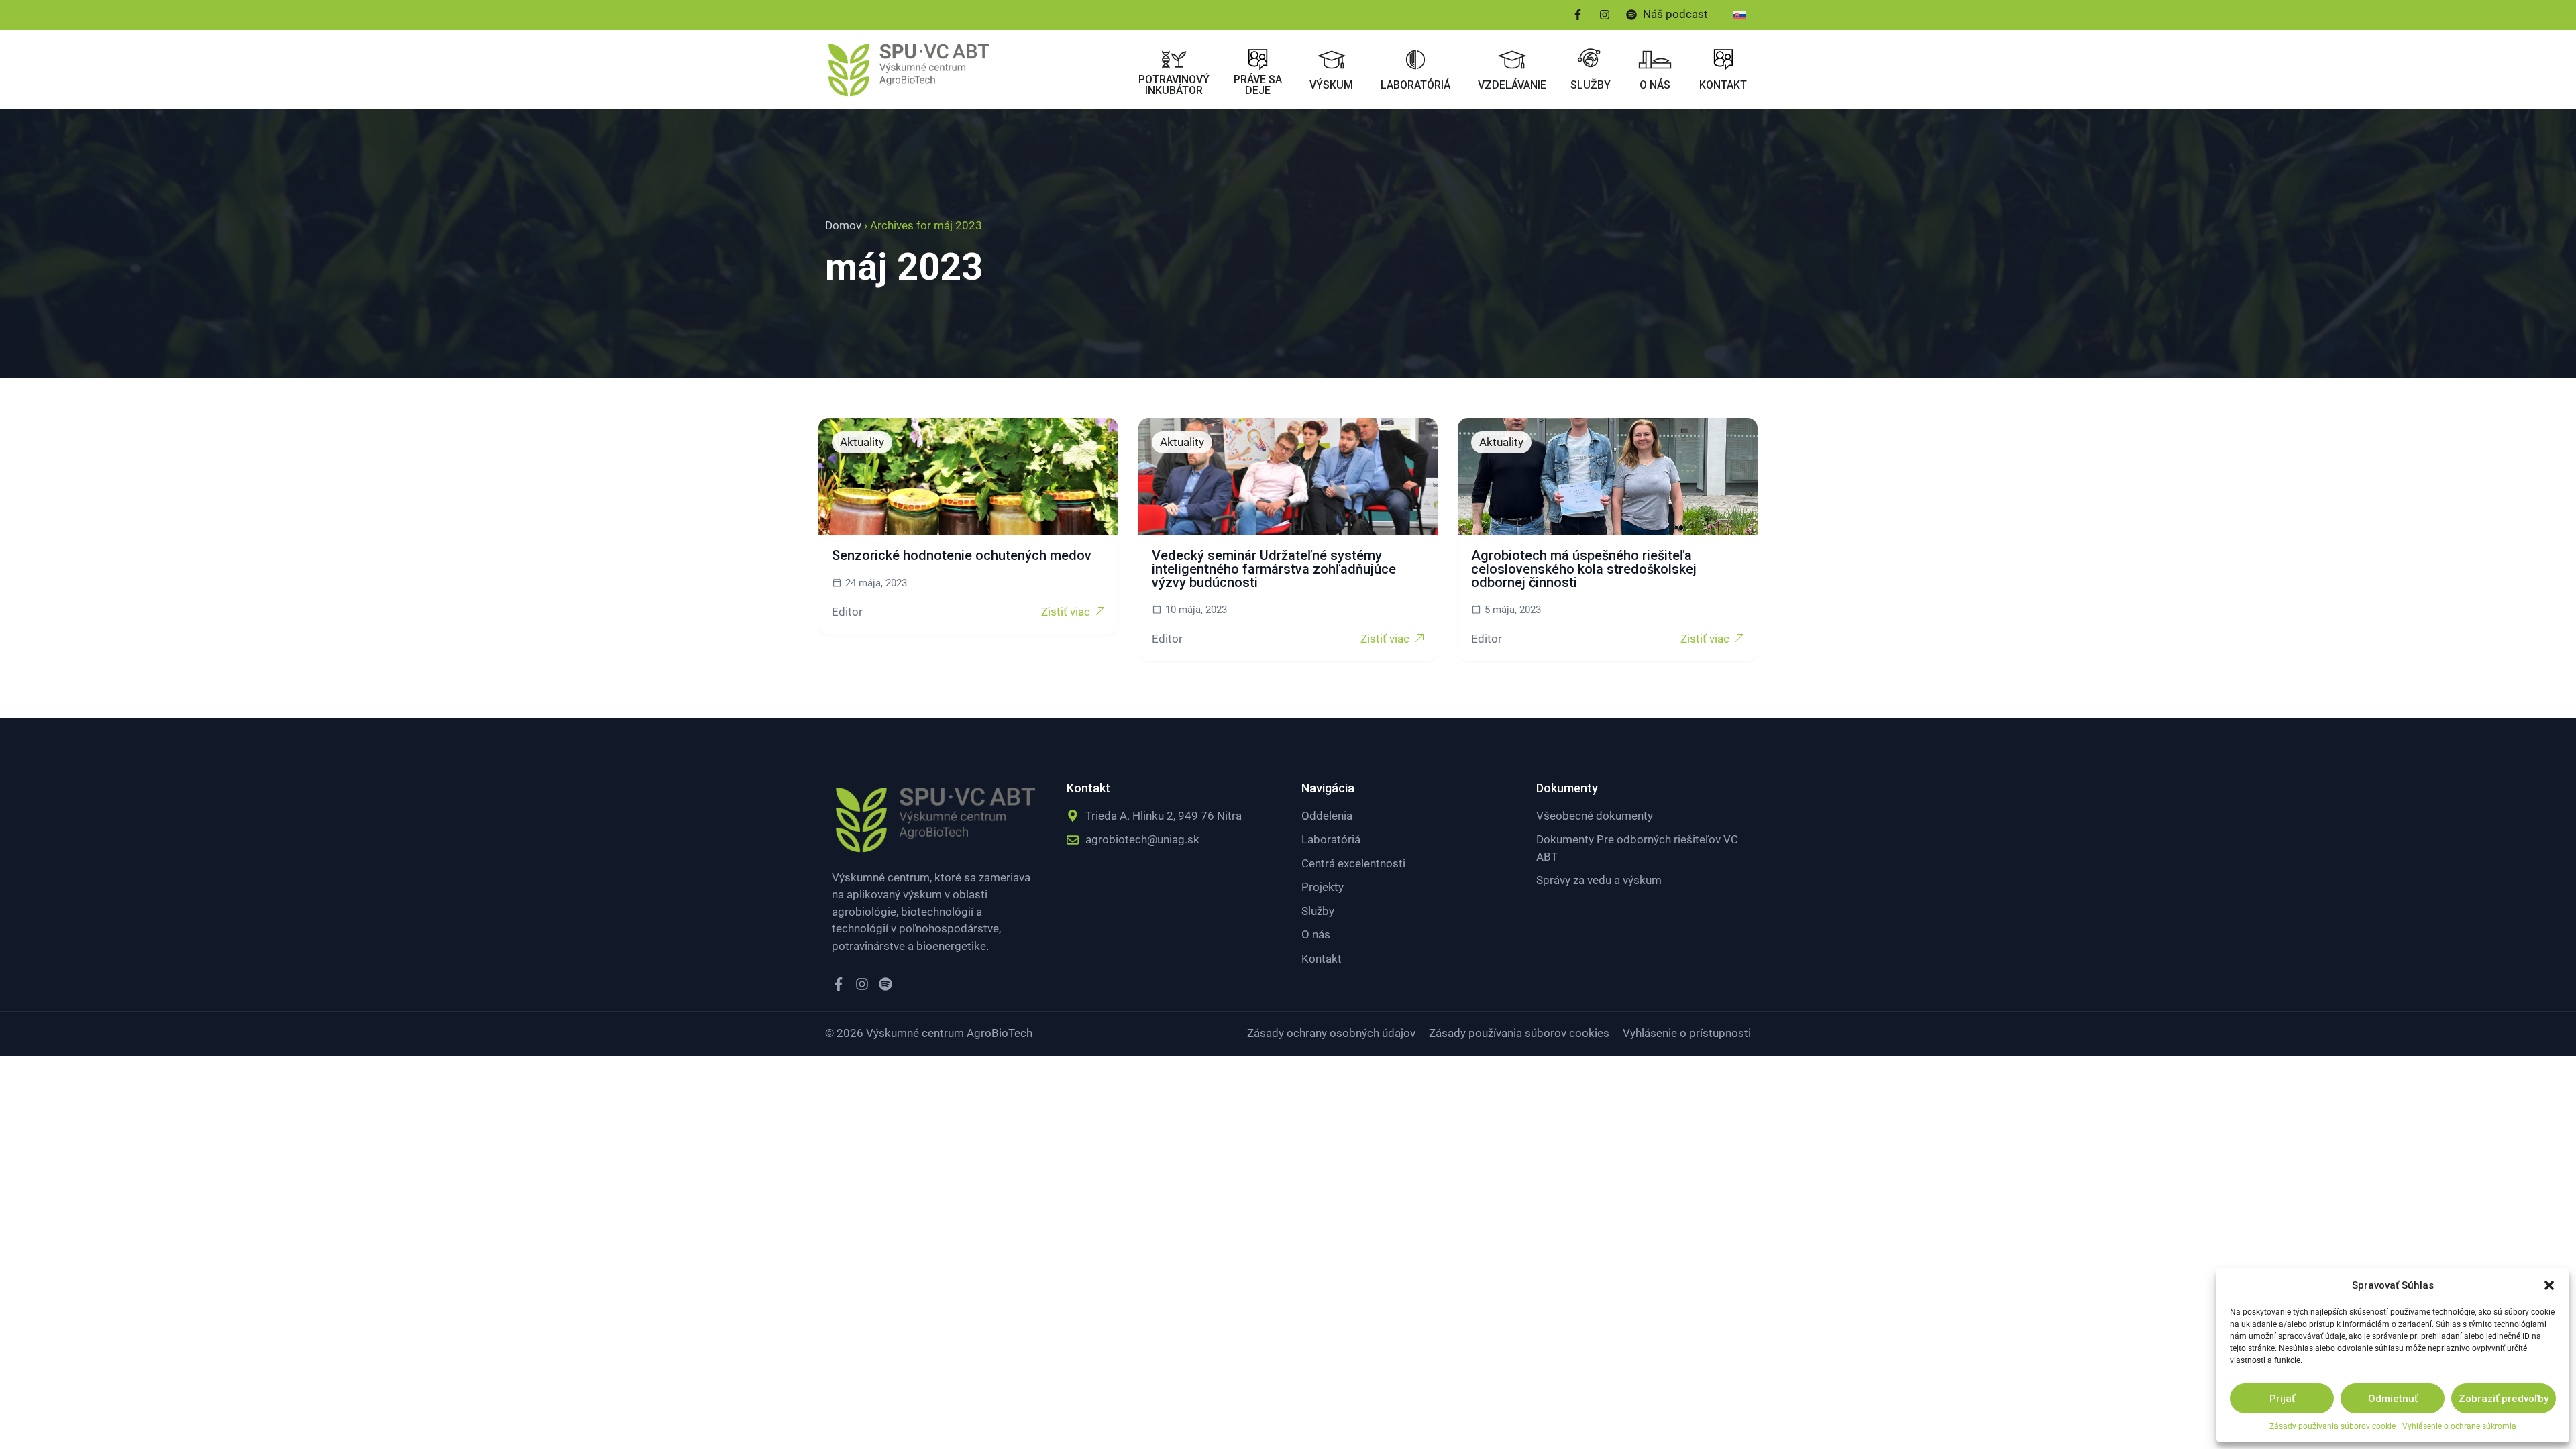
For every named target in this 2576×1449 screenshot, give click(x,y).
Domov (843, 225)
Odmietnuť (2393, 1399)
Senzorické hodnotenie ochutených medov (962, 555)
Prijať (2282, 1399)
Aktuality (862, 442)
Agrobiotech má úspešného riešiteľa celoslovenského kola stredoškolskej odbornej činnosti (1584, 569)
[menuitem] (1739, 15)
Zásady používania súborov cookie (2332, 1426)
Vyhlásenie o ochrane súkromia (2459, 1426)
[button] (2549, 1285)
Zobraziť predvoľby (2504, 1399)
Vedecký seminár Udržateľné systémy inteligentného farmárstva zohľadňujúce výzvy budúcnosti (1274, 569)
